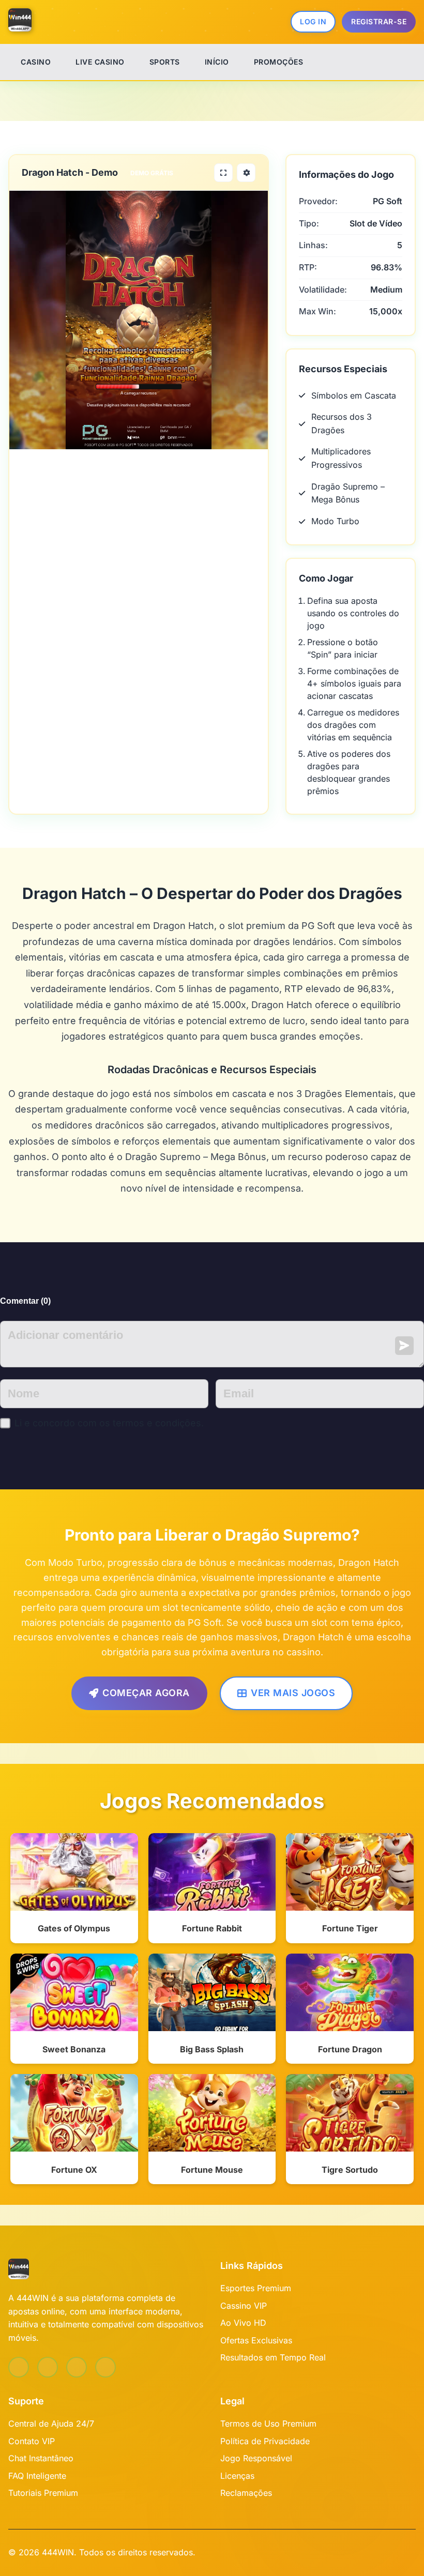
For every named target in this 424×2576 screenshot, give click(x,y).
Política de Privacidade (265, 2441)
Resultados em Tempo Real (273, 2357)
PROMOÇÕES (279, 62)
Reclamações (246, 2493)
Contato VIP (32, 2441)
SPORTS (165, 62)
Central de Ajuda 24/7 (51, 2423)
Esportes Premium (256, 2288)
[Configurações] (246, 173)
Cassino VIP (244, 2306)
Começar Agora (146, 1693)
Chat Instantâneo (41, 2458)
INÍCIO (217, 62)
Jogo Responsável (256, 2458)
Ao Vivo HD (243, 2323)
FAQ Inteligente (37, 2476)
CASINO (36, 62)
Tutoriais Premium (43, 2493)
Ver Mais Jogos (293, 1693)
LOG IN (313, 21)
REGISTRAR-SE (379, 21)
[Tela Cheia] (223, 173)
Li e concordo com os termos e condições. (109, 1423)
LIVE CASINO (100, 62)
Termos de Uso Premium (268, 2423)
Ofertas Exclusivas (256, 2340)
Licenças (237, 2476)
